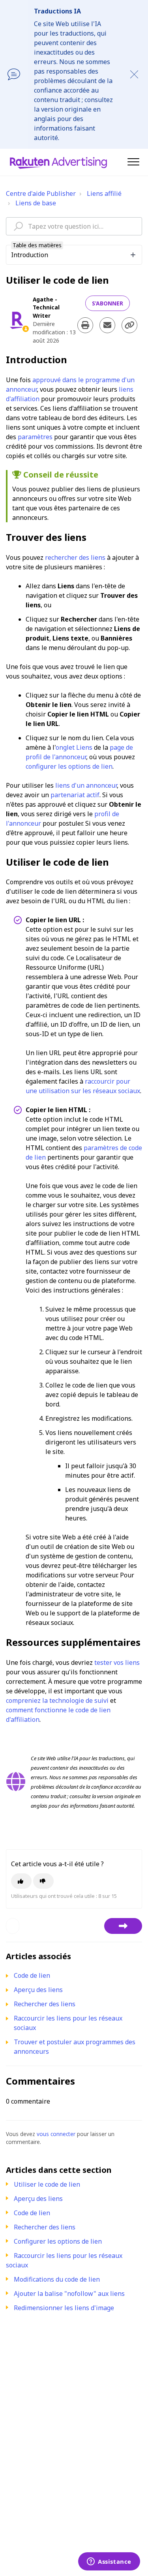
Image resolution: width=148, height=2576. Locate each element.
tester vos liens (117, 1662)
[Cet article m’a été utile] (21, 1881)
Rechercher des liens (45, 2227)
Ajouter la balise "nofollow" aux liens (69, 2294)
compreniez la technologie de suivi (57, 1700)
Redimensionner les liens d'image (64, 2308)
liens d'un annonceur (86, 785)
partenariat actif (75, 795)
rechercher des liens (75, 557)
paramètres (35, 437)
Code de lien (32, 2213)
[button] (133, 162)
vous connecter (56, 2134)
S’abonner (108, 303)
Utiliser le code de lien (47, 2184)
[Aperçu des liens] (123, 1926)
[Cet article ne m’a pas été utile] (43, 1881)
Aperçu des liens (38, 2199)
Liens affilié (104, 193)
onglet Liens (74, 747)
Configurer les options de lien (58, 2241)
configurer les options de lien (69, 766)
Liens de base (36, 203)
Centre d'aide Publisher (41, 193)
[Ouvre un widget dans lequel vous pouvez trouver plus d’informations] (109, 2562)
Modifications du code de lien (57, 2279)
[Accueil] (58, 162)
